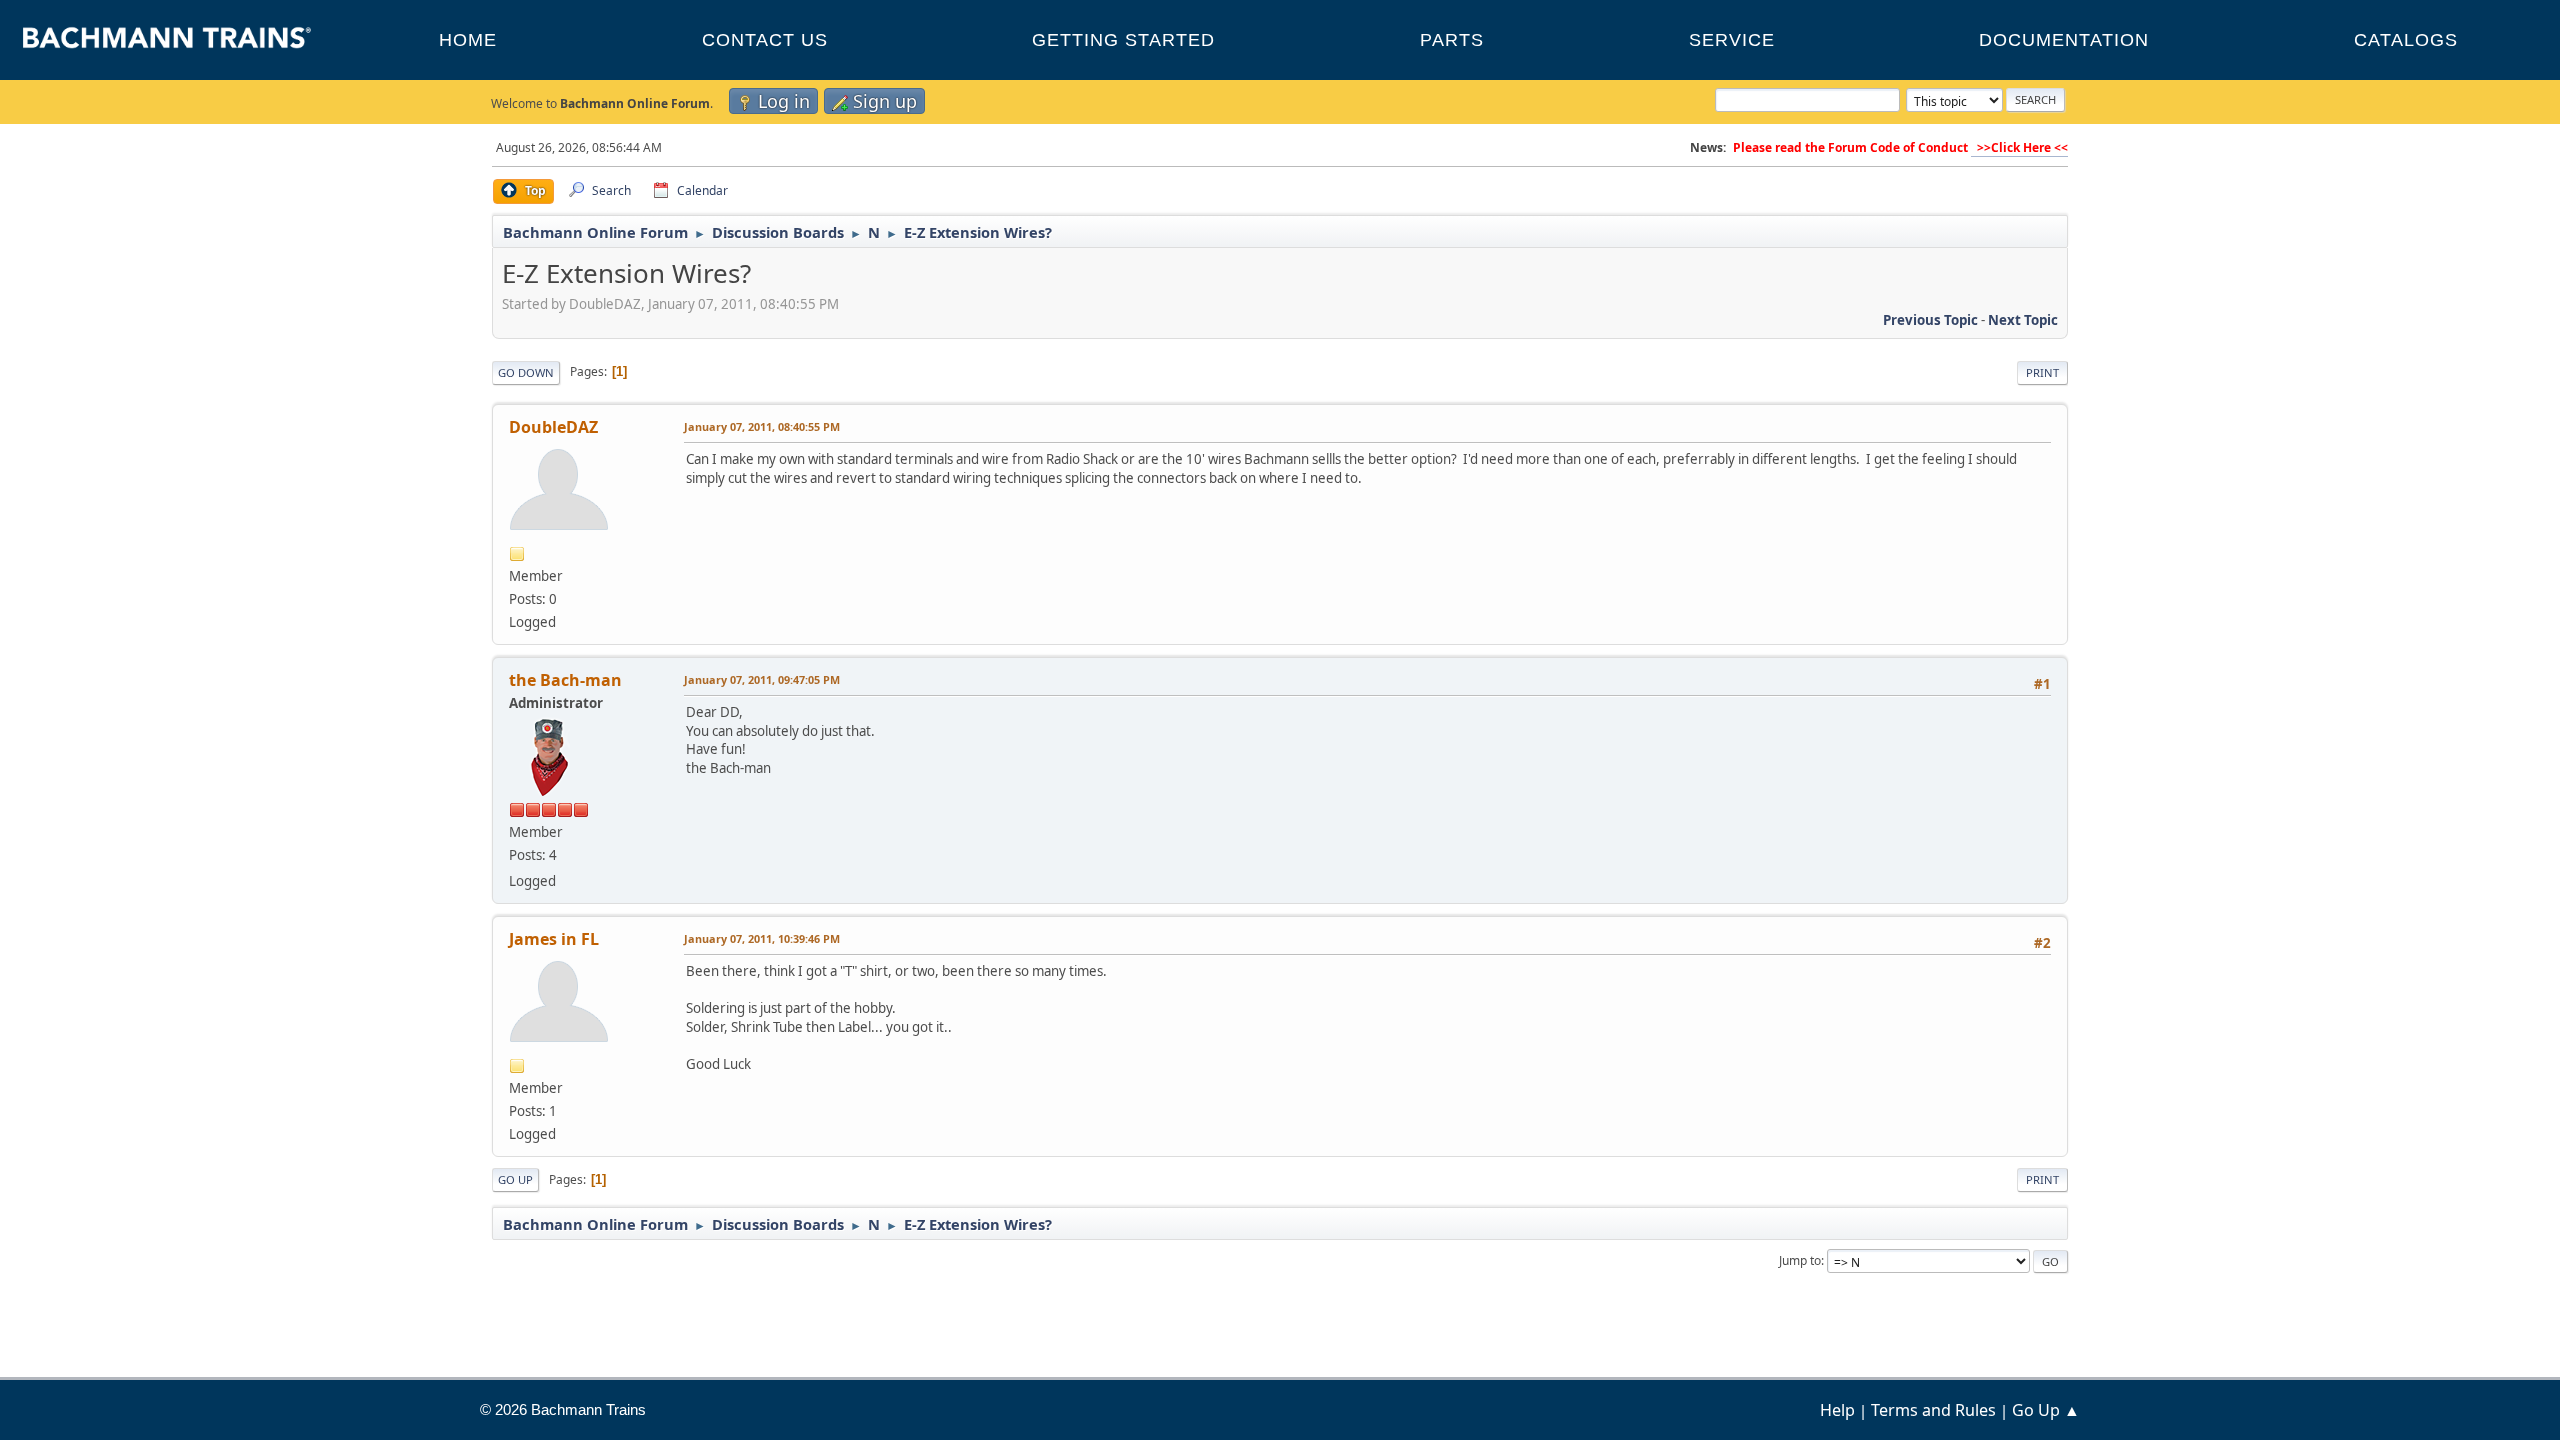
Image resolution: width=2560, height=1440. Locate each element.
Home (468, 40)
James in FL (554, 939)
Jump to (1800, 1260)
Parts (1452, 40)
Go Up (515, 1179)
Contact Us (765, 40)
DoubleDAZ (553, 427)
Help (1837, 1410)
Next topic (2023, 320)
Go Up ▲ (2046, 1410)
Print (2042, 372)
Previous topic (1930, 320)
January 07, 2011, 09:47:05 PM (762, 679)
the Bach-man (565, 680)
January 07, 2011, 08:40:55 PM (762, 426)
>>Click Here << (2019, 147)
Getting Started (1123, 40)
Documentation (2064, 40)
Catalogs (2406, 40)
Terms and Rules (1933, 1410)
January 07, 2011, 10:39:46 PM (762, 938)
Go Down (526, 372)
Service (1732, 40)
